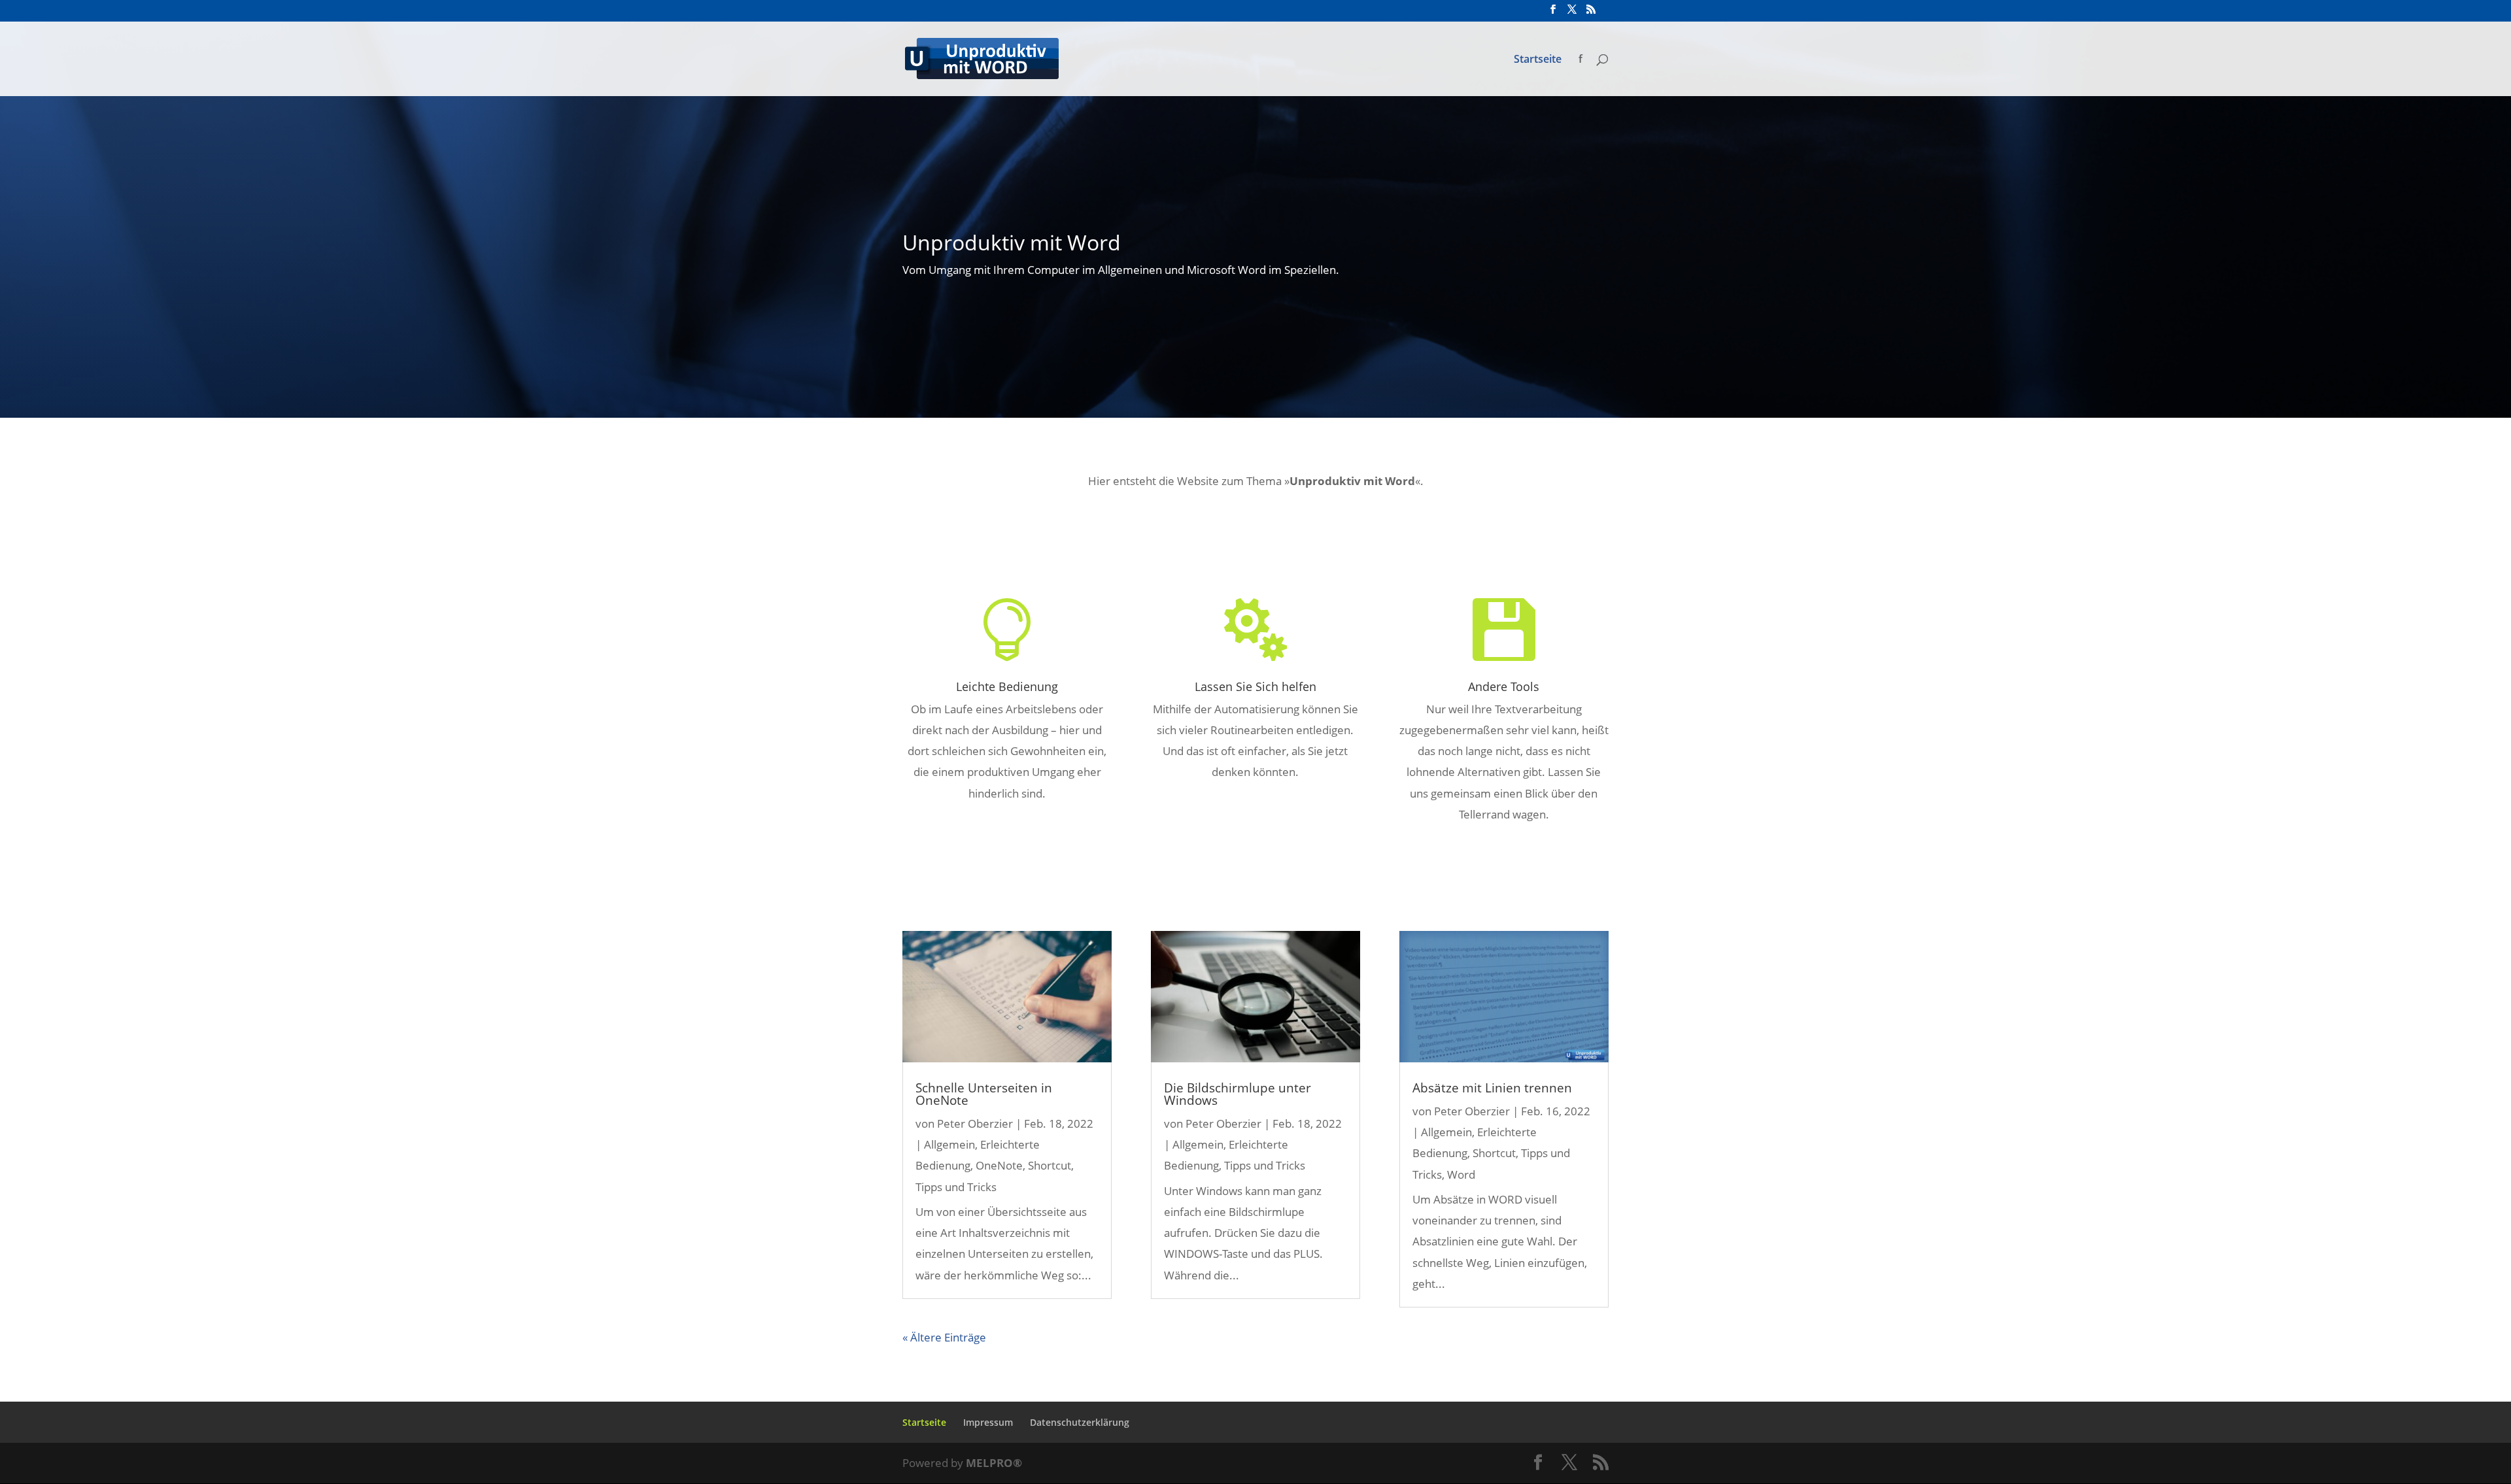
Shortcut (1050, 1165)
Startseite (1538, 60)
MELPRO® (994, 1463)
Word (1461, 1174)
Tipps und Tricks (956, 1187)
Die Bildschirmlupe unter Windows (1238, 1094)
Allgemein (949, 1144)
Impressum (988, 1422)
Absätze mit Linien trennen (1492, 1088)
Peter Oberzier (975, 1123)
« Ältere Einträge (944, 1337)
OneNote (999, 1165)
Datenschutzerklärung (1080, 1422)
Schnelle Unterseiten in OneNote (984, 1094)
